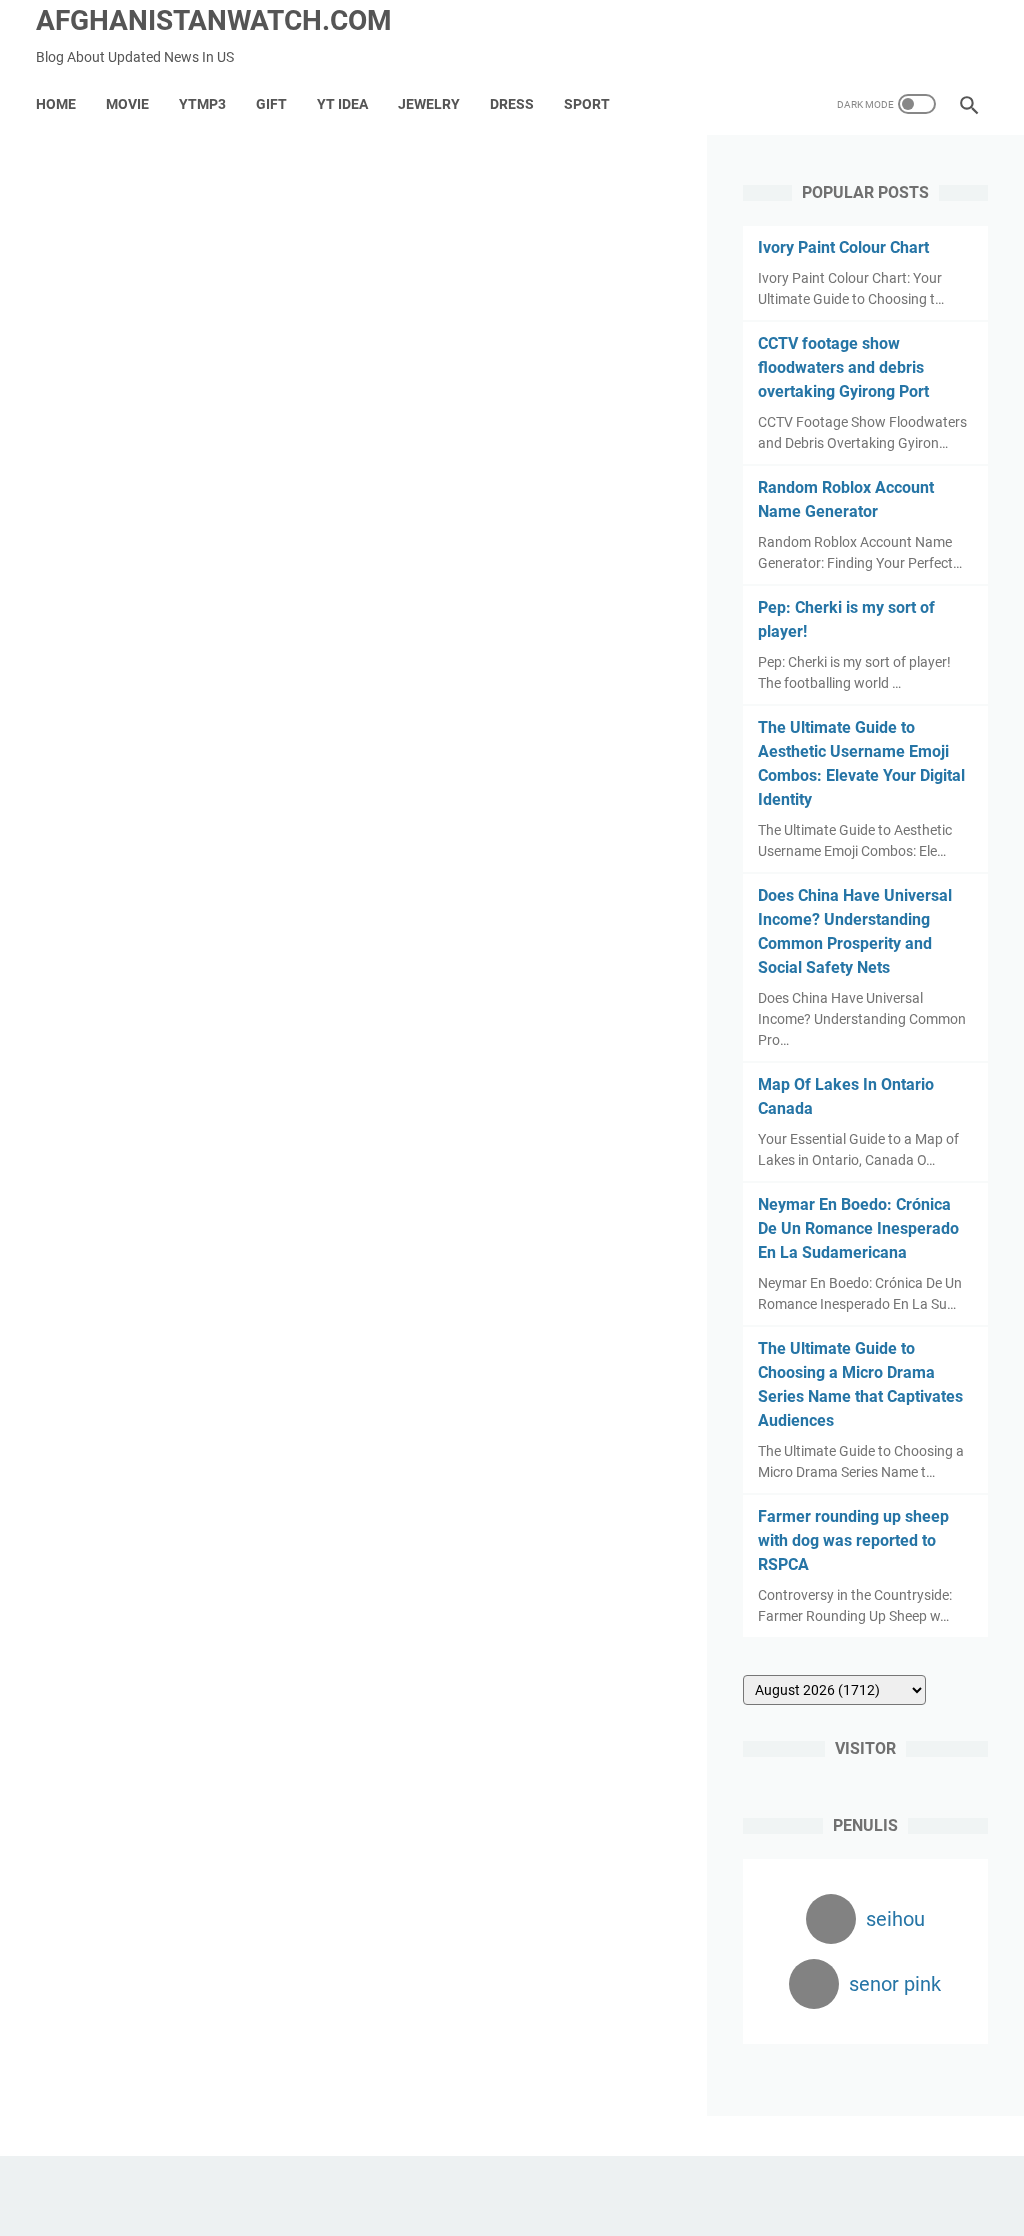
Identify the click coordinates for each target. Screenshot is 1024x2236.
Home (56, 104)
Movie (127, 104)
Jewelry (429, 104)
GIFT (271, 104)
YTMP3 (202, 104)
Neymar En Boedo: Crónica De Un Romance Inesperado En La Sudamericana (858, 1228)
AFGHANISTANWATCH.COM (214, 20)
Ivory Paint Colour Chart (843, 247)
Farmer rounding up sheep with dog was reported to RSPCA (853, 1540)
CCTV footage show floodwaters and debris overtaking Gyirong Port (843, 367)
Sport (587, 104)
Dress (512, 104)
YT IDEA (342, 104)
